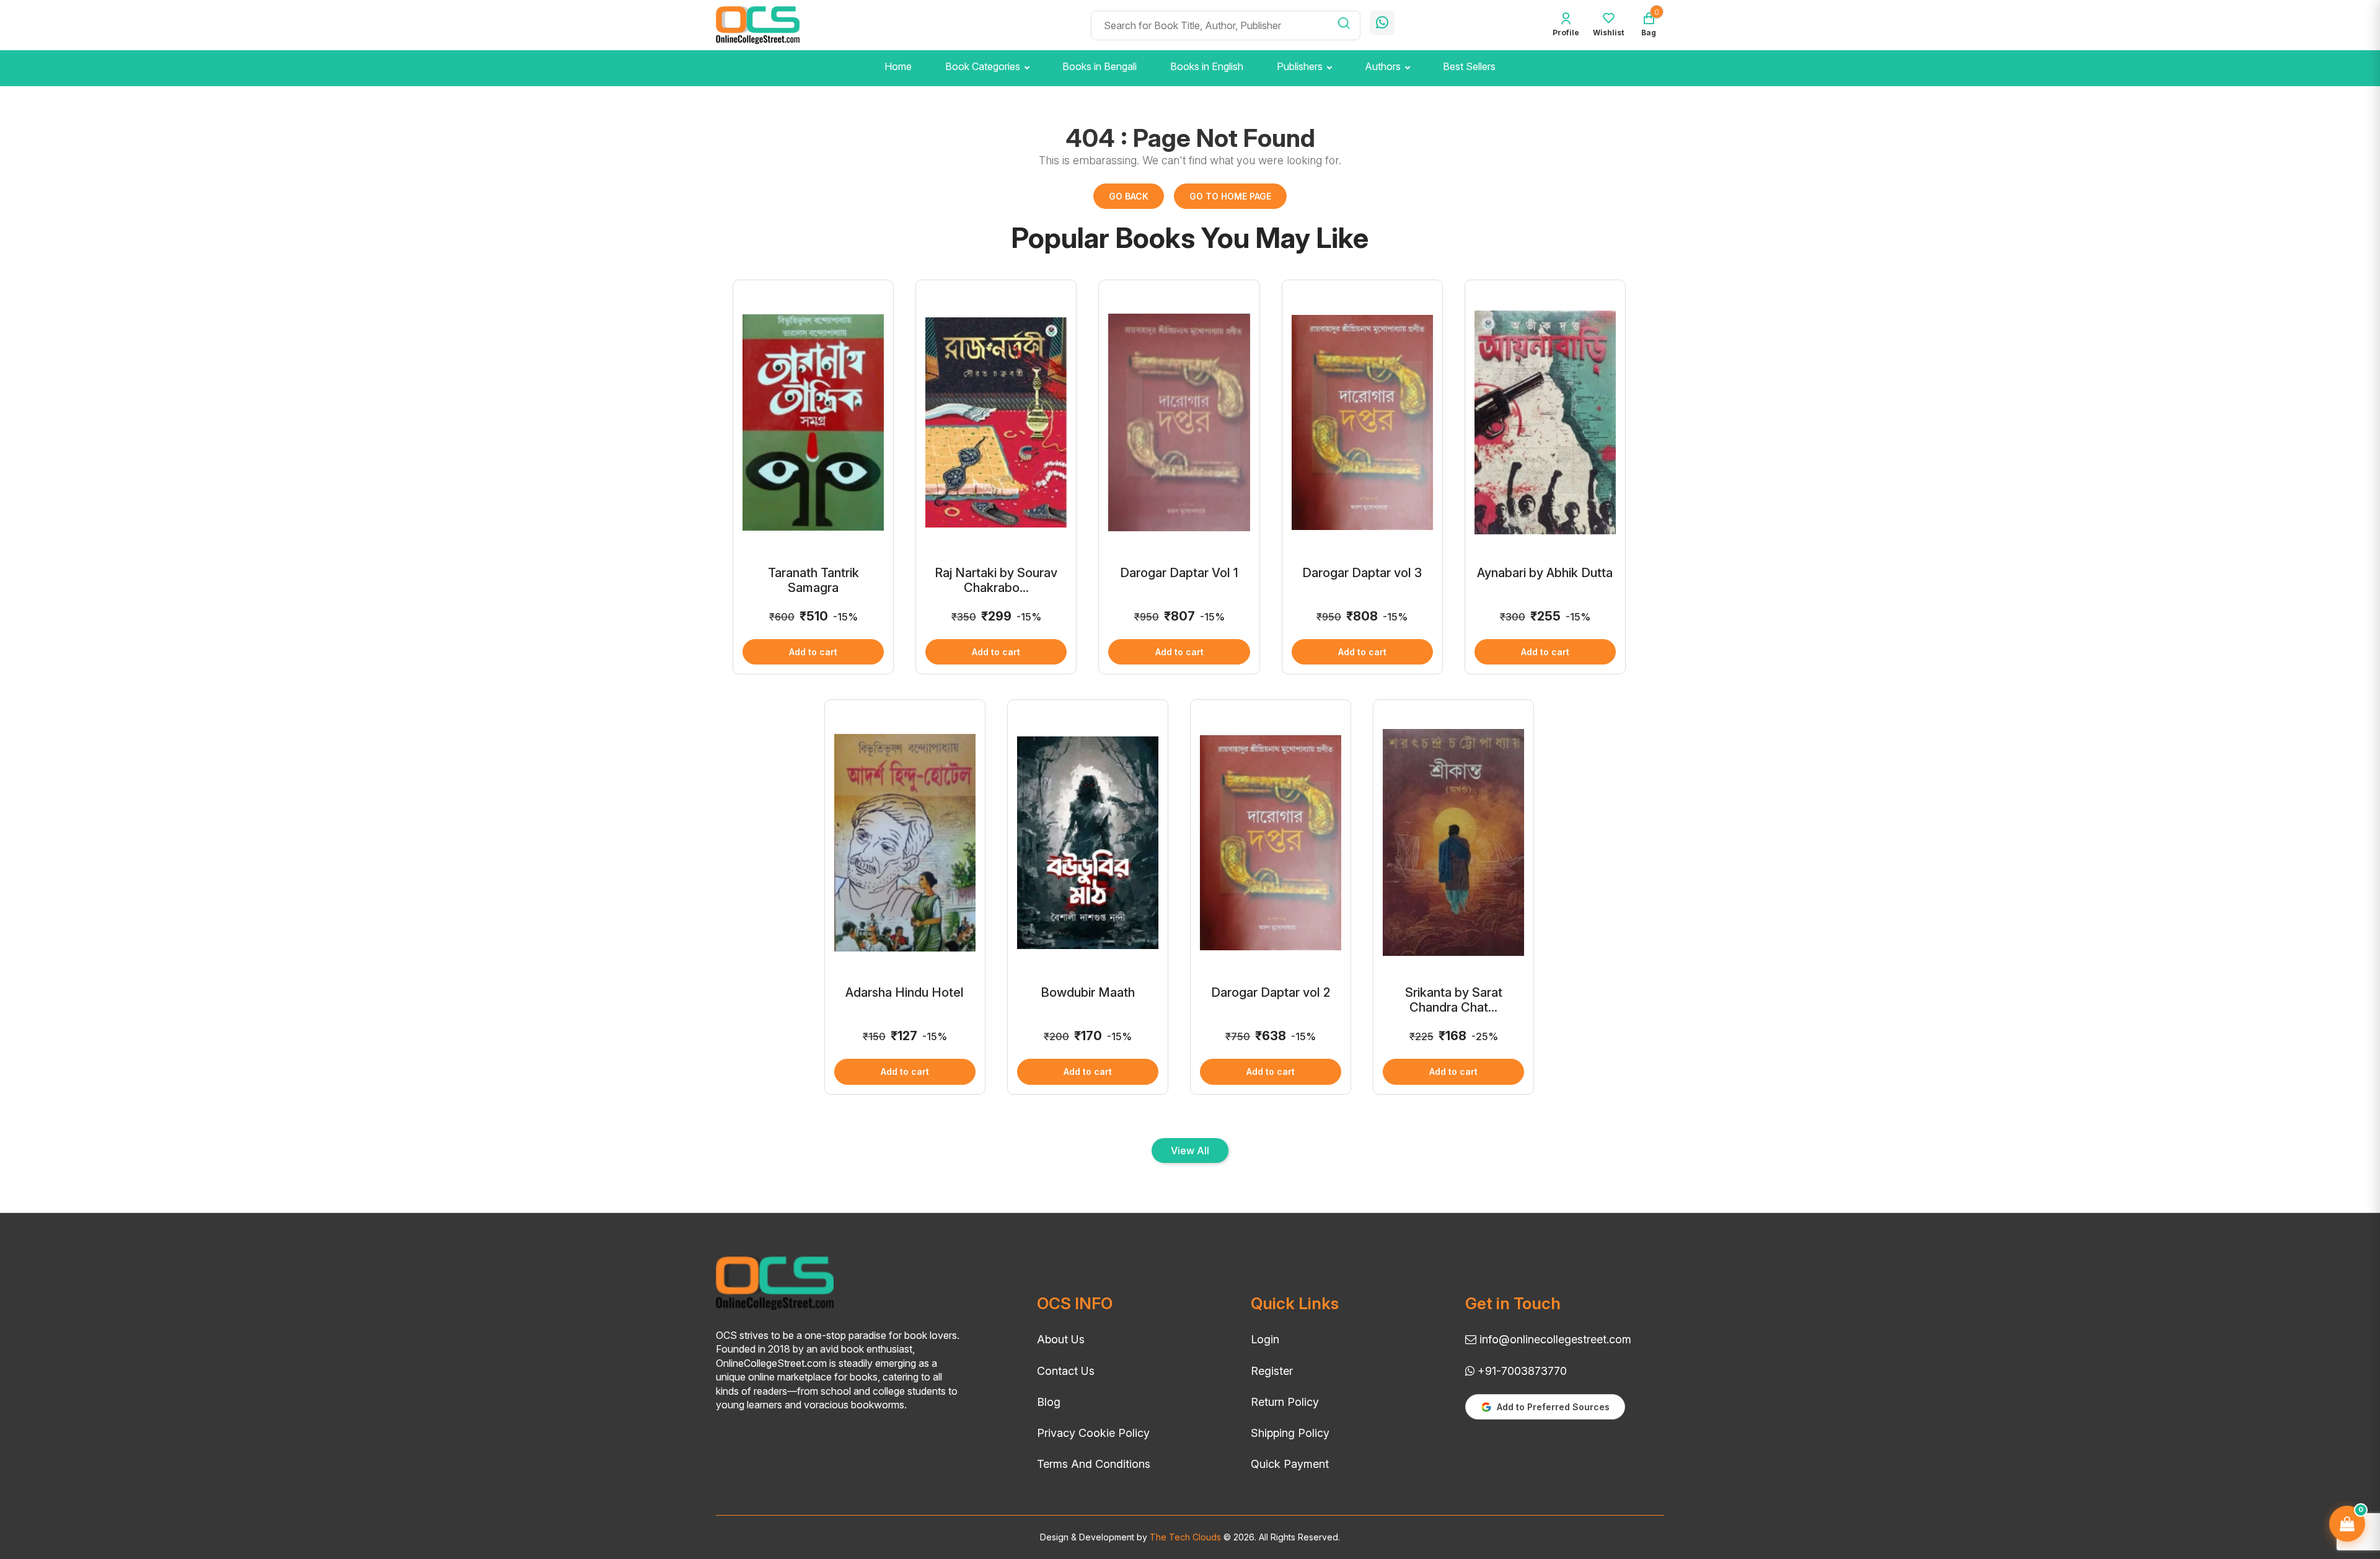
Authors (1383, 66)
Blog (1049, 1402)
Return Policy (1285, 1402)
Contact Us (1066, 1371)
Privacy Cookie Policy (1093, 1433)
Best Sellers (1469, 66)
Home (898, 66)
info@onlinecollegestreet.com (1554, 1339)
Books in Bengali (1100, 66)
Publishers (1300, 66)
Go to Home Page (1230, 196)
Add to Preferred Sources (1553, 1407)
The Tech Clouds (1184, 1537)
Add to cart (813, 652)
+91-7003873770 (1521, 1371)
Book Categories (983, 66)
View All (1190, 1150)
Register (1272, 1371)
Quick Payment (1290, 1464)
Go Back (1129, 196)
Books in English (1207, 66)
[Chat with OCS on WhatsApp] (1382, 23)
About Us (1061, 1339)
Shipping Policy (1290, 1433)
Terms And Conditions (1094, 1464)
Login (1265, 1339)
